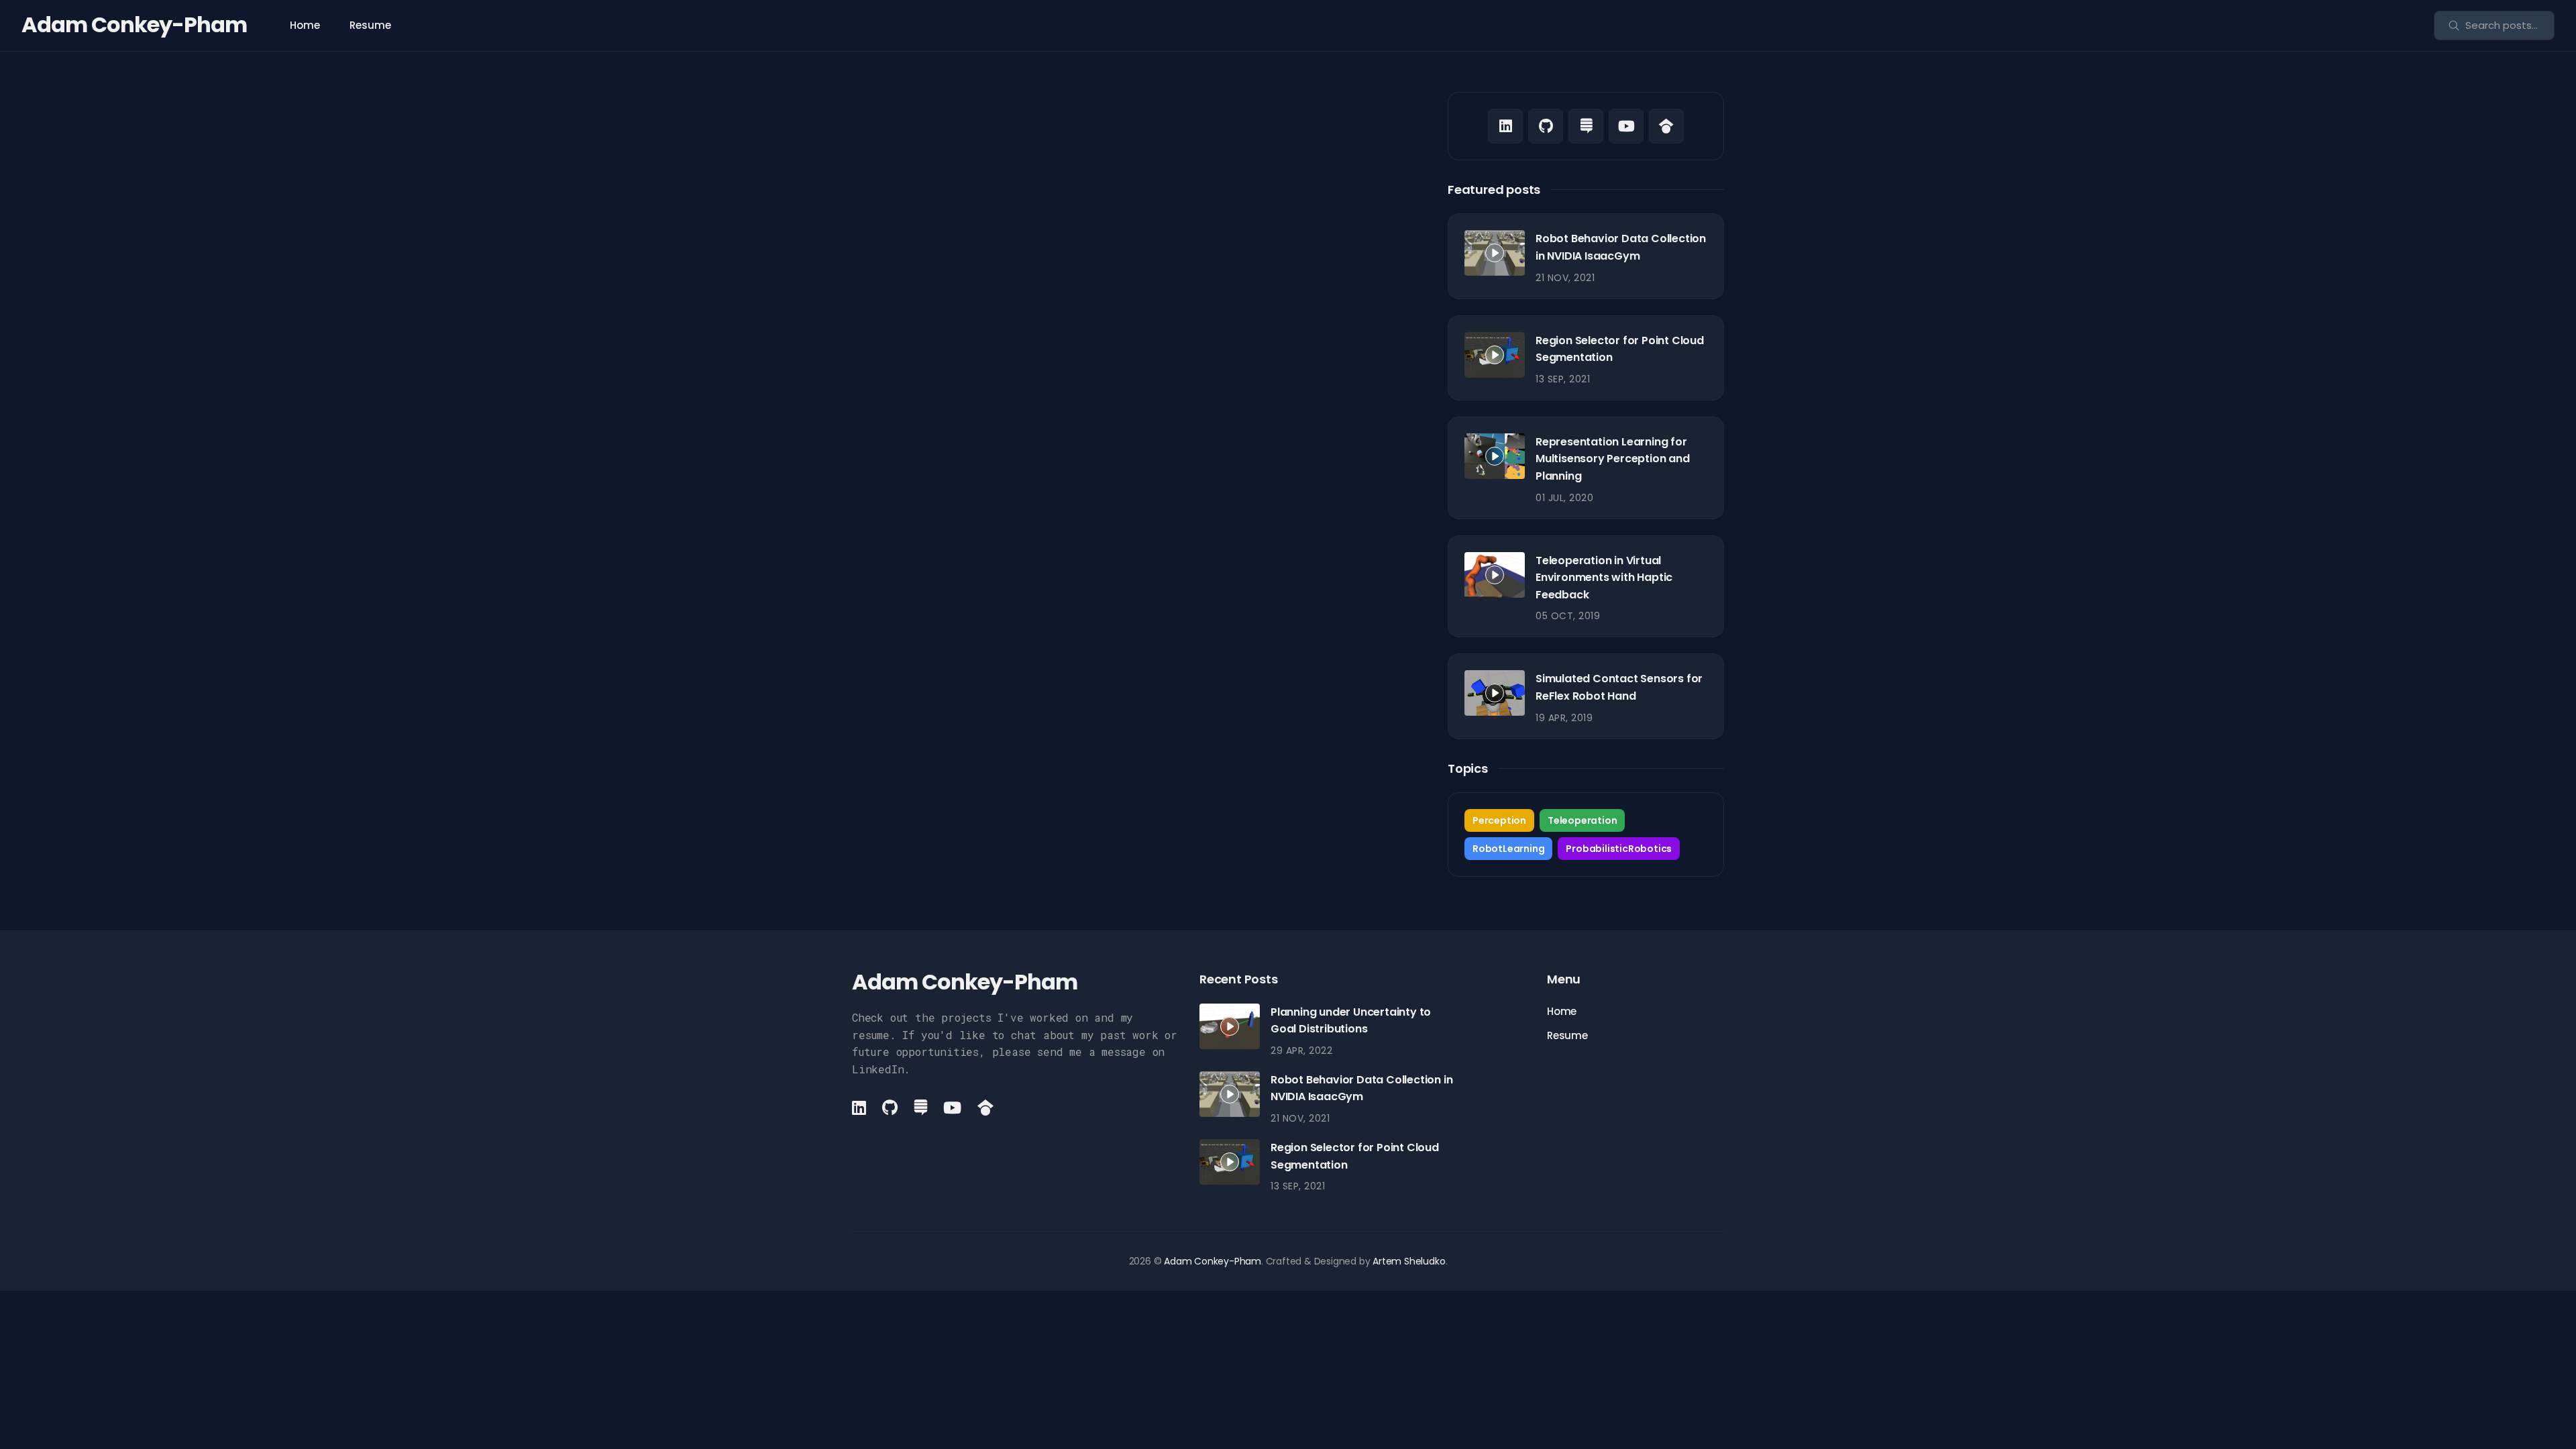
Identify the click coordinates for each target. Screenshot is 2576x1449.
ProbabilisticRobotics (1619, 849)
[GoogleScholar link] (1666, 126)
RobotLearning (1508, 849)
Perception (1499, 820)
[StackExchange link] (1586, 126)
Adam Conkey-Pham (134, 24)
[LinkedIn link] (1505, 126)
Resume (370, 25)
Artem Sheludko (1409, 1261)
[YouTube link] (1626, 126)
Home (305, 25)
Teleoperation (1582, 820)
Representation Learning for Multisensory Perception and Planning (1613, 459)
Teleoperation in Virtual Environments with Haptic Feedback (1604, 578)
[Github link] (1546, 126)
